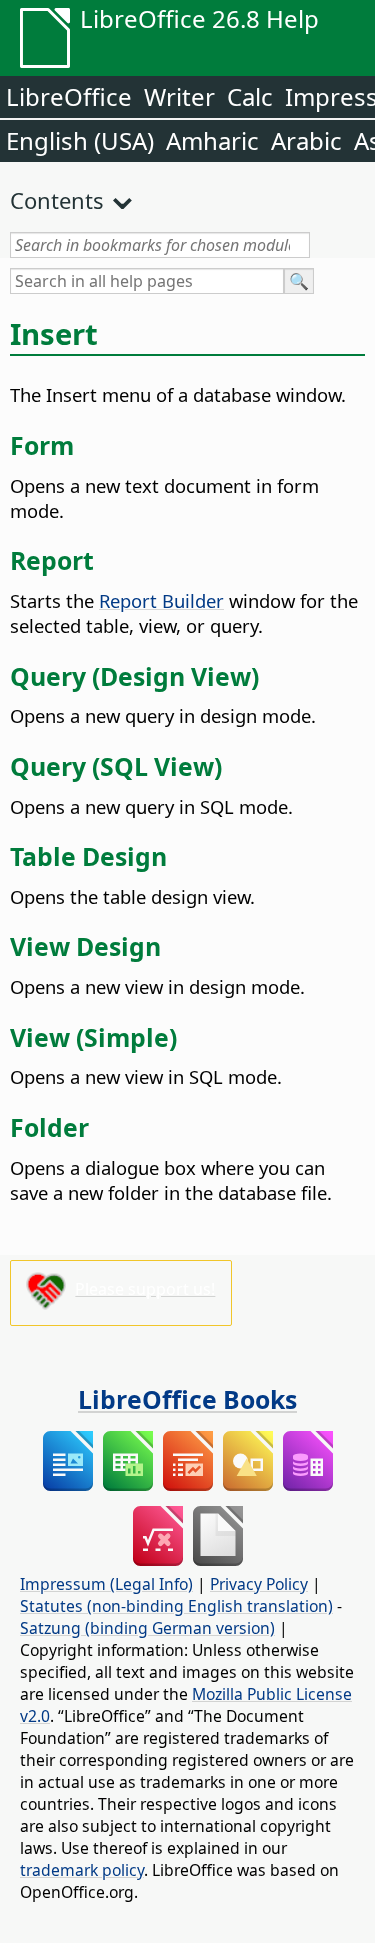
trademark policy (82, 1870)
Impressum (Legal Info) (106, 1584)
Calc (250, 96)
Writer (179, 96)
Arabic (306, 140)
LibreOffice (69, 96)
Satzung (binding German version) (147, 1628)
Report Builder (161, 600)
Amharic (212, 140)
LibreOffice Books (187, 1399)
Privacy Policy (259, 1584)
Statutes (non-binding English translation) (176, 1606)
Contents (57, 200)
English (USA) (80, 140)
